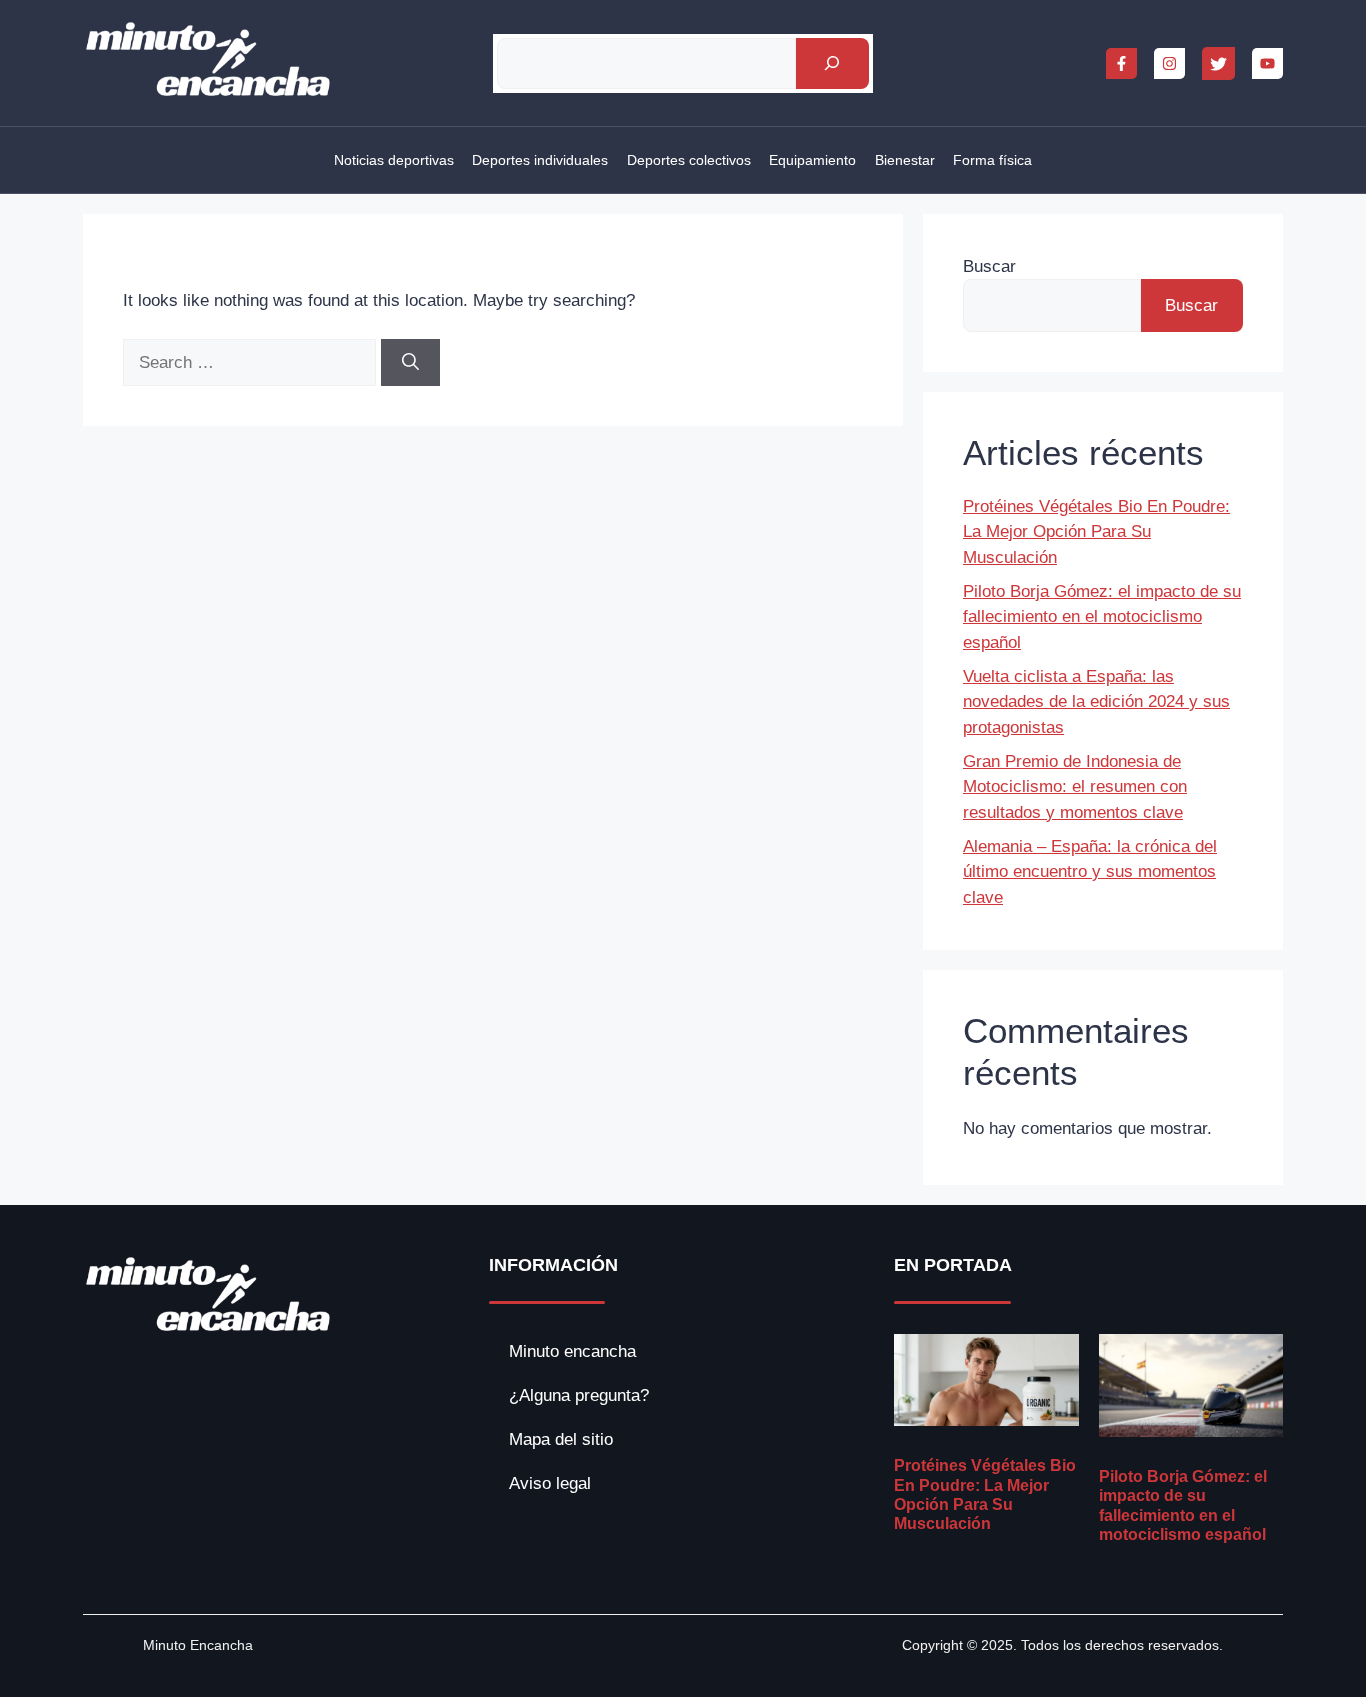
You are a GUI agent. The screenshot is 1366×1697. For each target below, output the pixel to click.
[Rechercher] (832, 63)
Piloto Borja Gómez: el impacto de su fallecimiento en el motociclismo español (1102, 617)
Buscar (989, 266)
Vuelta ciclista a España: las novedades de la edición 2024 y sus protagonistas (1096, 702)
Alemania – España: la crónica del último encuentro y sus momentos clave (1090, 872)
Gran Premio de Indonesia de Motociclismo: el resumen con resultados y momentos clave (1075, 787)
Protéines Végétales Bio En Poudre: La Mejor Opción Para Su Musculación (1096, 532)
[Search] (410, 363)
